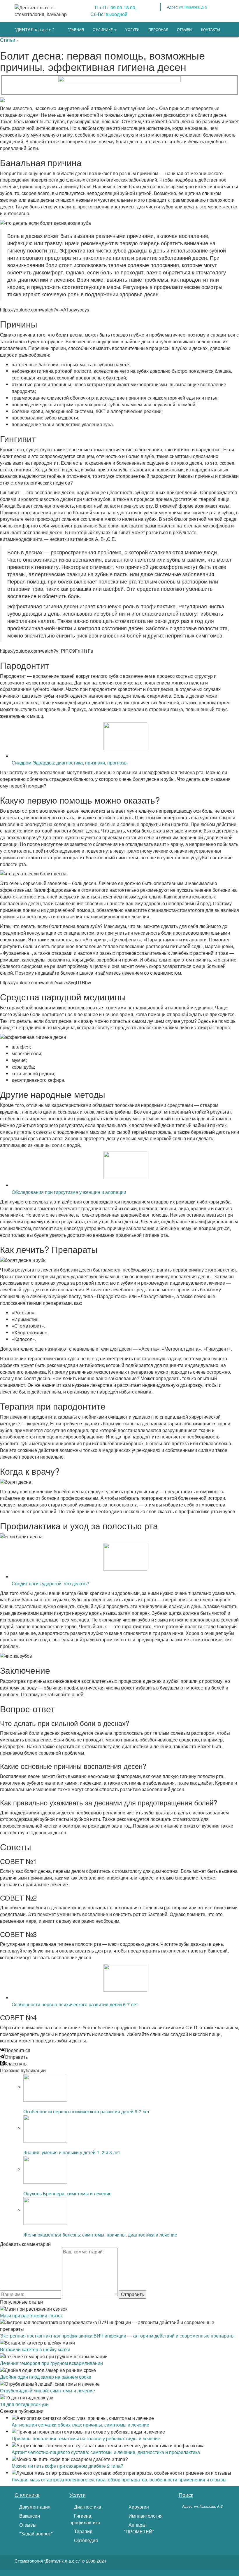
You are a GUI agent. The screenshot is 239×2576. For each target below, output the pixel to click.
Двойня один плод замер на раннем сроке (46, 2377)
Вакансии (29, 2516)
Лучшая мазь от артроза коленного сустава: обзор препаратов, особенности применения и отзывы (119, 2480)
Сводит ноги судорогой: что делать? (50, 1583)
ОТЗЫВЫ (185, 29)
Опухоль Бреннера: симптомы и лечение (67, 2193)
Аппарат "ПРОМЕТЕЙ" (139, 2528)
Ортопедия (85, 2540)
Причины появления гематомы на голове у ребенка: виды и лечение (86, 2438)
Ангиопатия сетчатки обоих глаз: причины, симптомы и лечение (80, 2425)
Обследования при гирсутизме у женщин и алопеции (69, 1192)
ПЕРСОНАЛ (158, 29)
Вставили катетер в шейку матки (35, 2349)
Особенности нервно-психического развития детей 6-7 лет (75, 2004)
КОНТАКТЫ (211, 29)
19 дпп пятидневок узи (24, 2404)
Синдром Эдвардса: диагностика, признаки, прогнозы (70, 763)
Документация (34, 2507)
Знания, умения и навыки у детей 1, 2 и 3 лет (72, 2152)
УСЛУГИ (132, 29)
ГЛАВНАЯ (76, 29)
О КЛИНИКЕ (103, 29)
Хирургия (138, 2507)
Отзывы (27, 2525)
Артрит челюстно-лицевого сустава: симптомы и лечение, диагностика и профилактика (106, 2452)
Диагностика (87, 2507)
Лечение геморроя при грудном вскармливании (51, 2363)
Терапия (83, 2531)
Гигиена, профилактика (85, 2519)
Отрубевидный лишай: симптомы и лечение (48, 2390)
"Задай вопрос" (35, 2534)
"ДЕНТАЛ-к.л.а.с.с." (34, 29)
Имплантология (145, 2516)
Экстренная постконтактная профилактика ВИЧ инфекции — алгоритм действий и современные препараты (117, 2336)
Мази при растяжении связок (31, 2315)
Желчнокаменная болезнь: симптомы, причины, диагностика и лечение (100, 2235)
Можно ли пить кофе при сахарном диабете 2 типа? (67, 2466)
